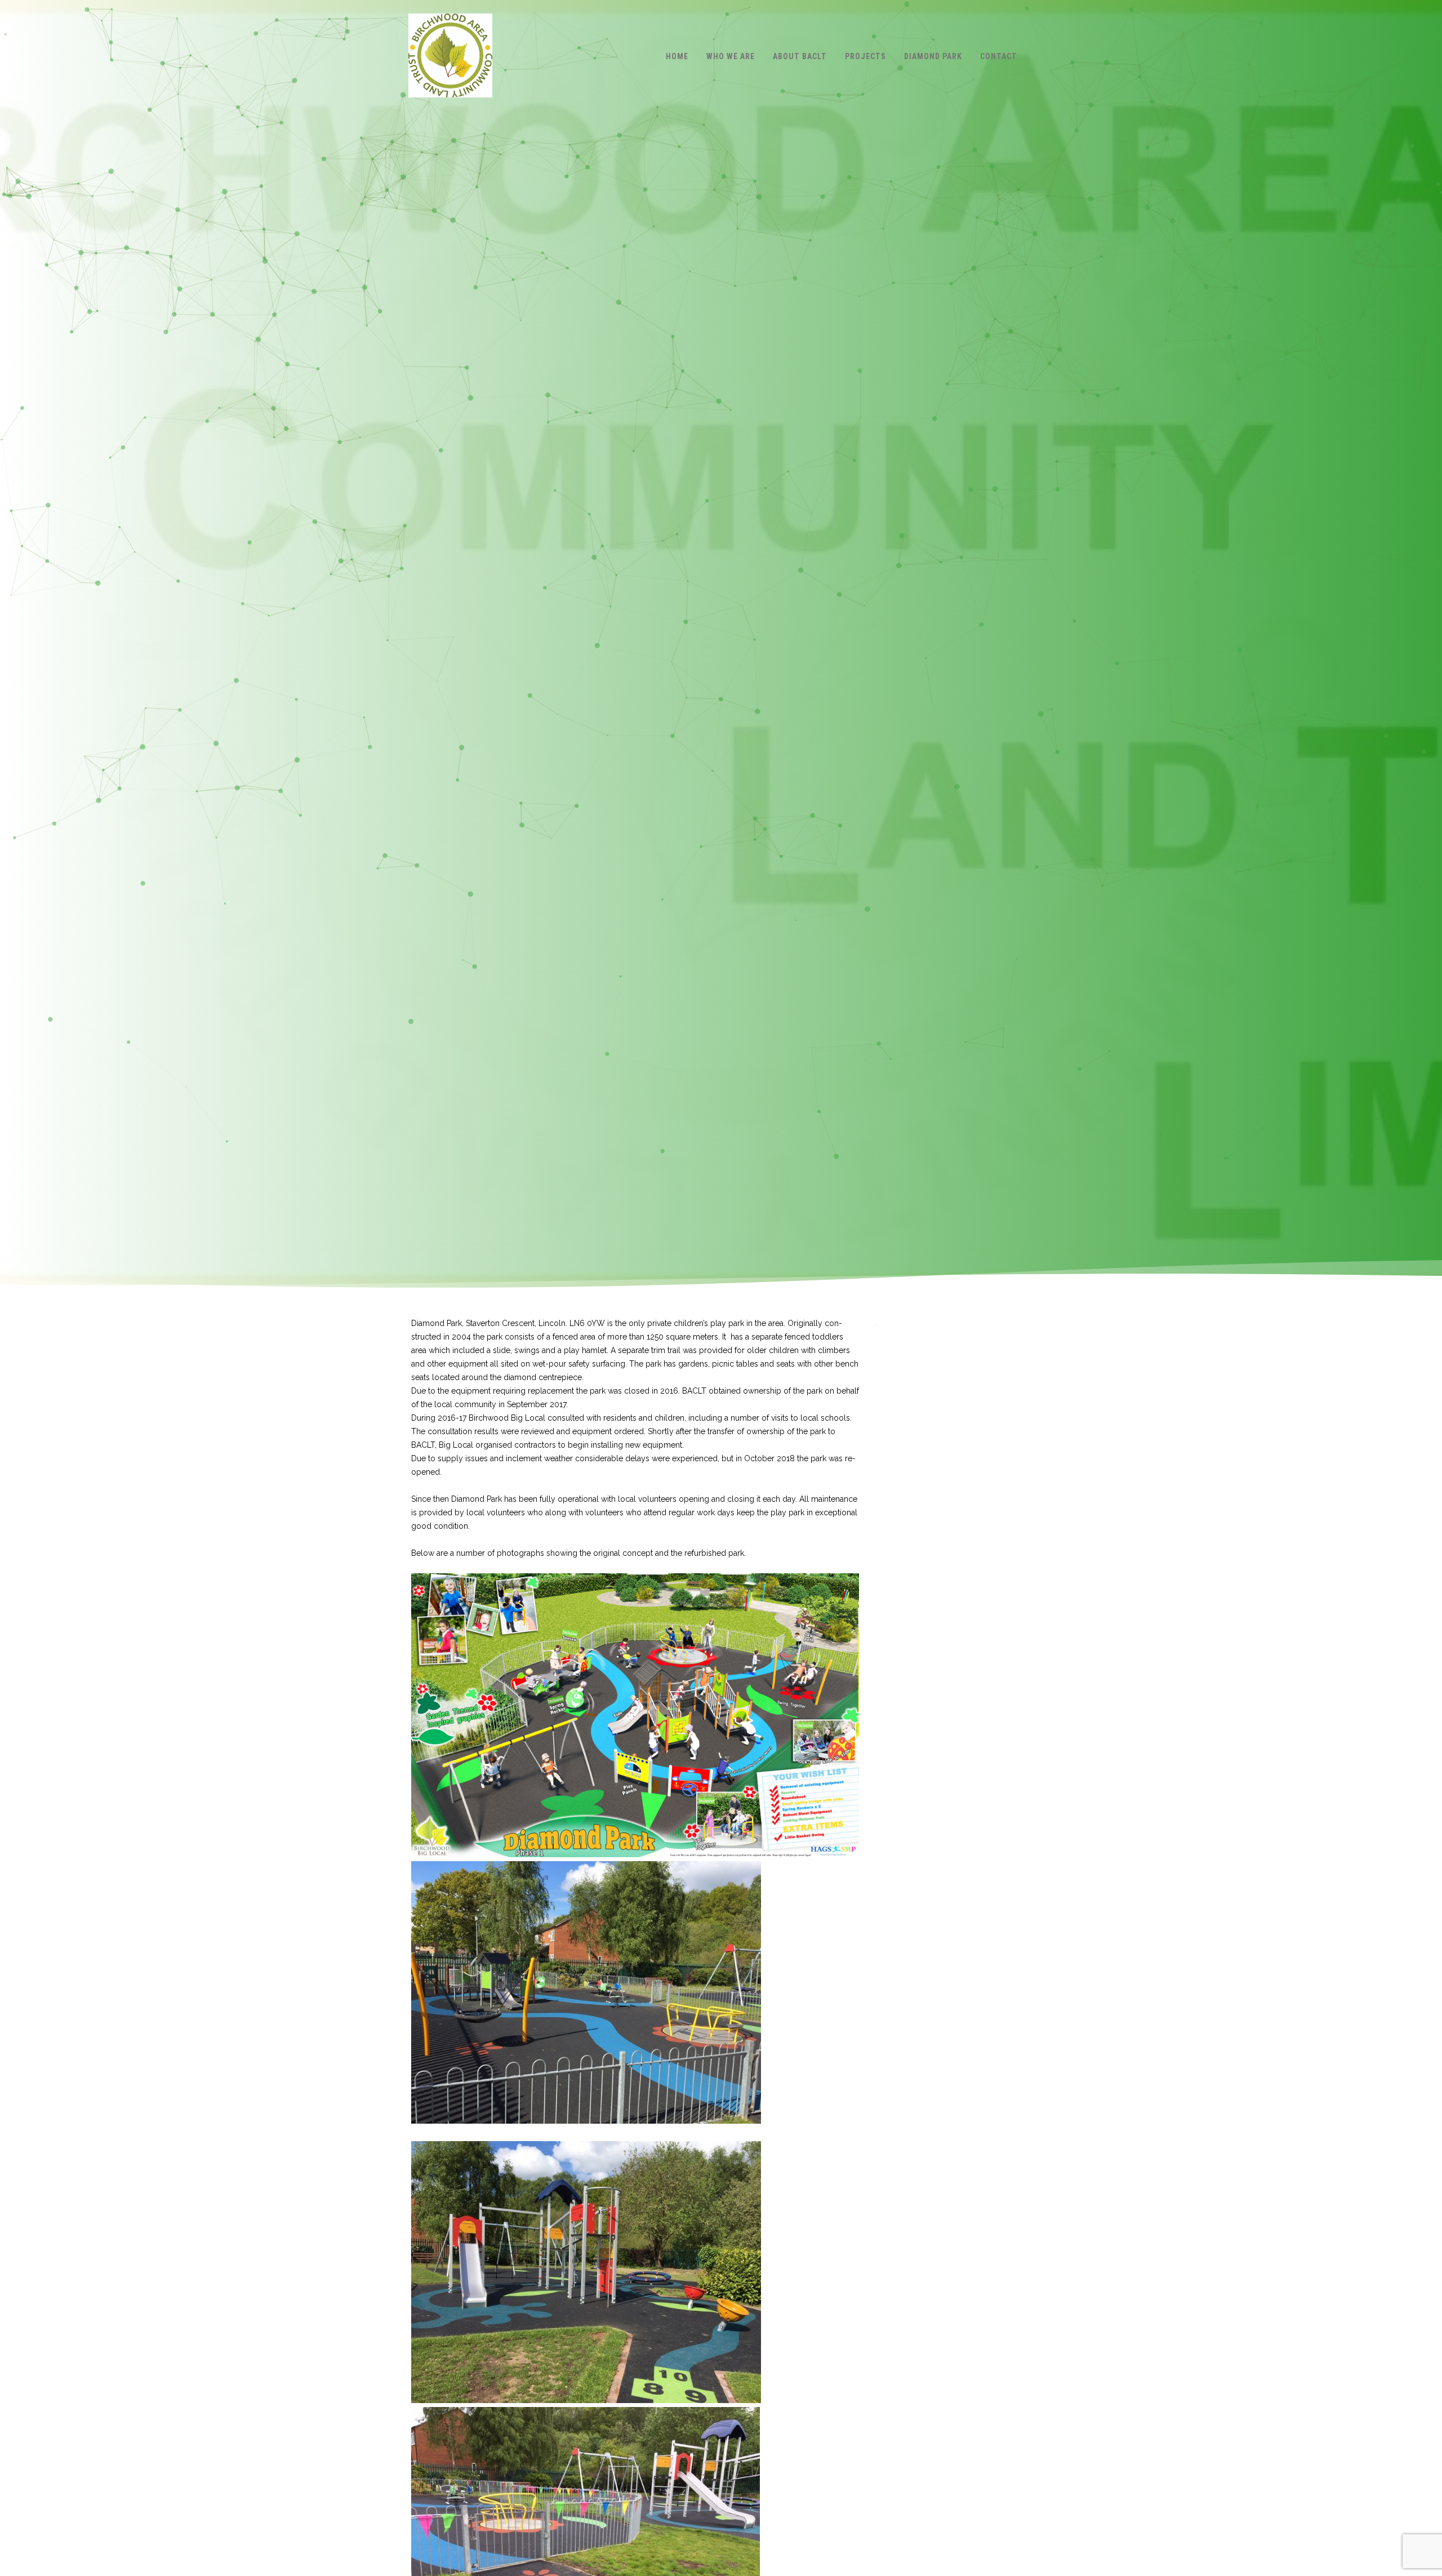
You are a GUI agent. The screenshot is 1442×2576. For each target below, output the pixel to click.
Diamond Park (933, 56)
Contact (999, 56)
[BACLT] (450, 108)
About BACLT (800, 56)
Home (677, 56)
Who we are (731, 56)
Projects (865, 56)
